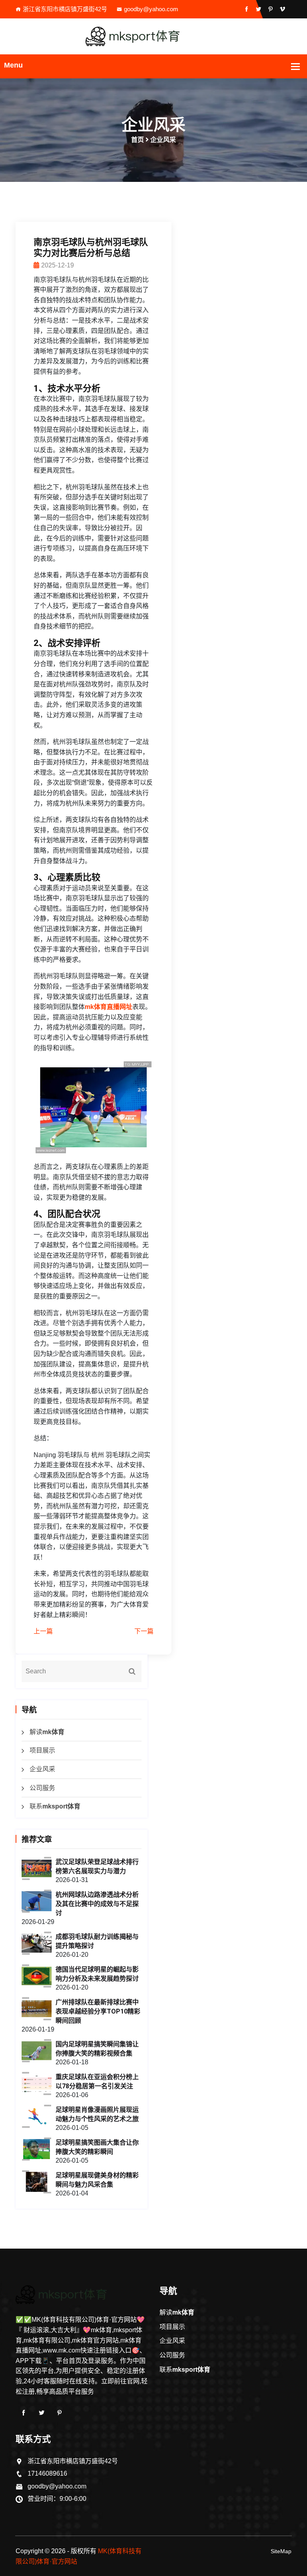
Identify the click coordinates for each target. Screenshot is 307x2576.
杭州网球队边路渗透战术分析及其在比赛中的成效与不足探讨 (97, 1904)
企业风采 (42, 1769)
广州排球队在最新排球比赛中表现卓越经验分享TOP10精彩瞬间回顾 (98, 2011)
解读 (47, 1732)
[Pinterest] (60, 2413)
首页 (138, 140)
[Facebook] (24, 2413)
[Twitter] (42, 2413)
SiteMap (281, 2551)
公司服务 (42, 1788)
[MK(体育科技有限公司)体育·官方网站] (153, 36)
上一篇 (43, 1631)
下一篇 (144, 1631)
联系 (55, 1806)
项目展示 (42, 1750)
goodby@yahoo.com (151, 9)
